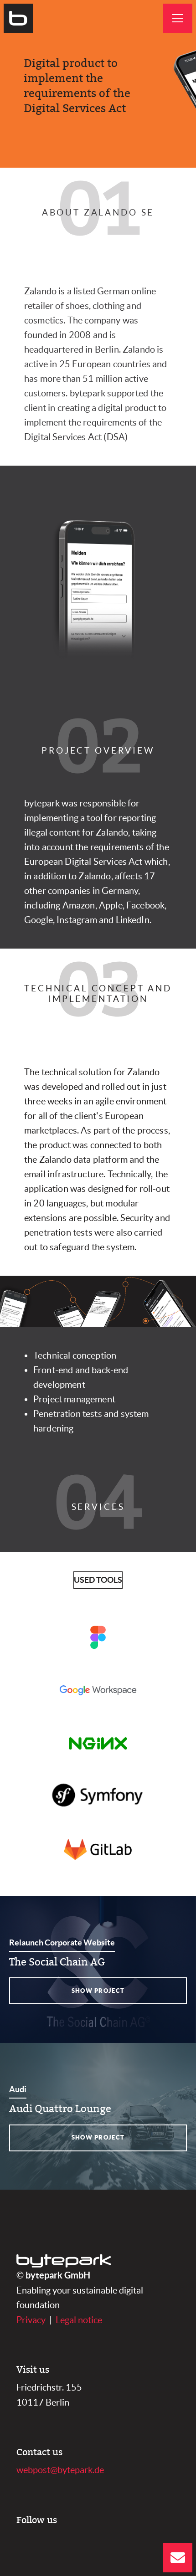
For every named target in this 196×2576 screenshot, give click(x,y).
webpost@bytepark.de (60, 2470)
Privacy (31, 2320)
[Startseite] (18, 18)
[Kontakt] (178, 2558)
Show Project (98, 1991)
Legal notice (79, 2320)
